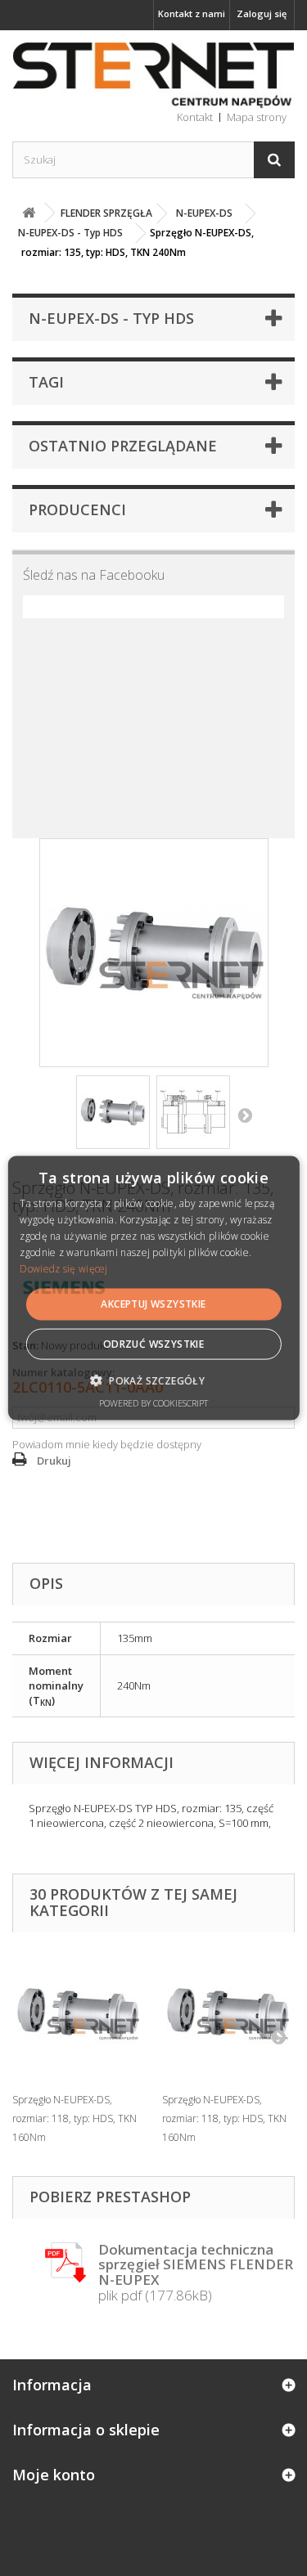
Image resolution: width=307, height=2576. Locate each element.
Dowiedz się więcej (63, 1268)
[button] (153, 1380)
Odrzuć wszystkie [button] (153, 1343)
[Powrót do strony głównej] (29, 213)
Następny (245, 1115)
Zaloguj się (262, 13)
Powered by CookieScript (153, 1402)
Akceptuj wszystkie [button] (153, 1304)
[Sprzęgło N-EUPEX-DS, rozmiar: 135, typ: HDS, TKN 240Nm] (113, 1112)
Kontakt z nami (192, 13)
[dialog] (153, 1288)
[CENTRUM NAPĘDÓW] (153, 76)
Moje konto (54, 2475)
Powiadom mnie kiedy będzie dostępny (107, 1444)
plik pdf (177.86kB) (196, 2273)
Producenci (77, 509)
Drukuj (54, 1461)
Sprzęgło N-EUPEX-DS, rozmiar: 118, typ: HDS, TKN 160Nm (74, 2118)
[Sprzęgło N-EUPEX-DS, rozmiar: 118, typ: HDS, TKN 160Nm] (79, 2014)
